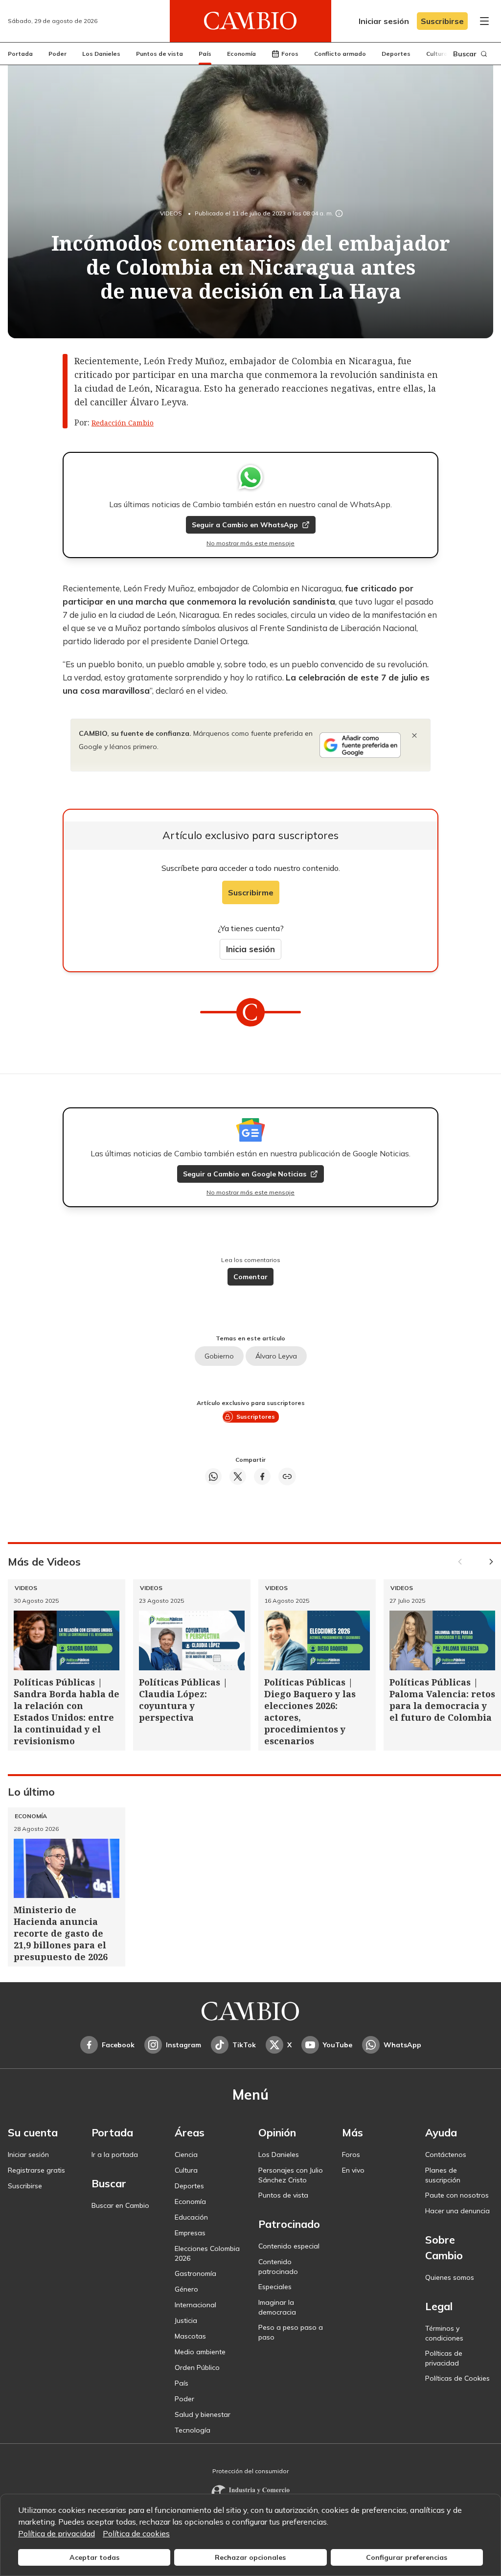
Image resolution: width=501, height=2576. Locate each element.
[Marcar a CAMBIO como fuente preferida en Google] (360, 745)
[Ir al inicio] (250, 21)
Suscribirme (251, 892)
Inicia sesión (250, 949)
